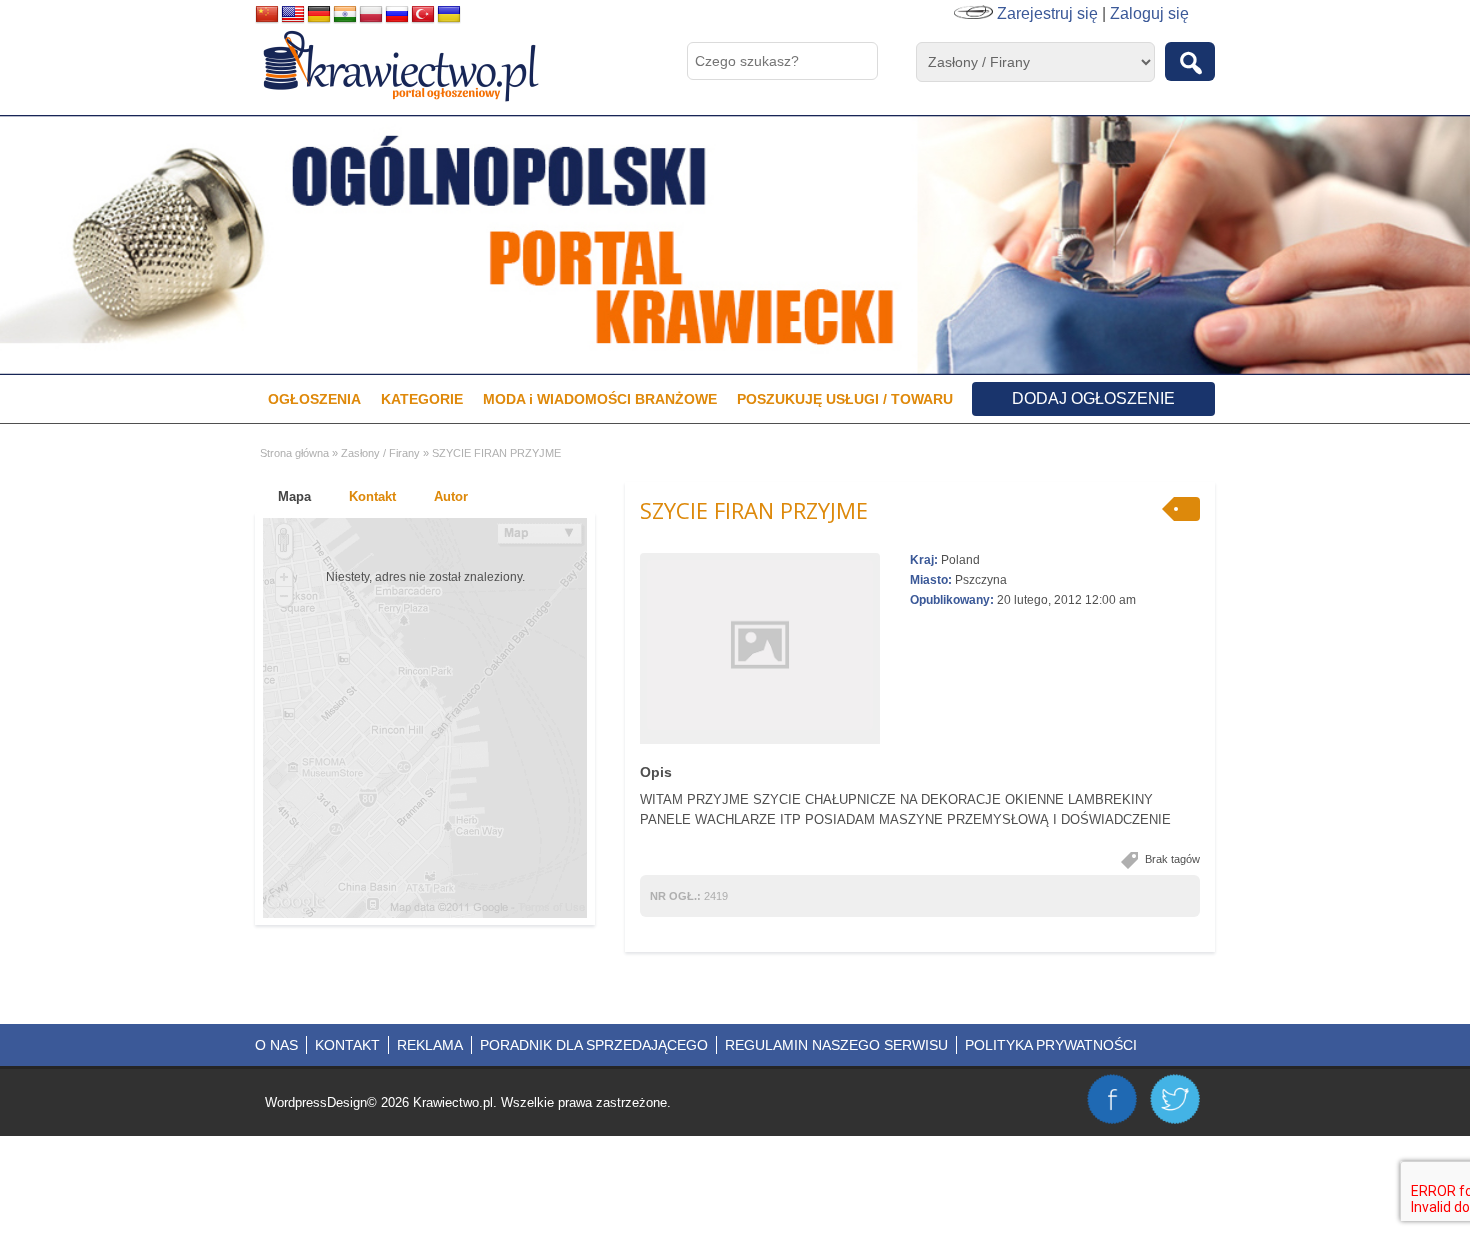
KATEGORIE (422, 399)
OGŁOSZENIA (314, 399)
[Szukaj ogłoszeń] (1190, 61)
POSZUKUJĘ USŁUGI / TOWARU (845, 399)
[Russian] (397, 15)
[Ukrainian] (449, 15)
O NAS (276, 1045)
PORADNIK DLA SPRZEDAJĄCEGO (594, 1045)
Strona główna (294, 453)
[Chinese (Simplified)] (267, 15)
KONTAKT (347, 1045)
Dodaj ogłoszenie (1093, 398)
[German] (319, 15)
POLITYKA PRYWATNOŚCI (1051, 1045)
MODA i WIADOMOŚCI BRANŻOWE (600, 399)
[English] (293, 15)
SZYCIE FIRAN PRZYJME (754, 510)
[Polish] (371, 15)
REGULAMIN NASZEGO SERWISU (836, 1045)
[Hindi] (345, 15)
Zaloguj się (1149, 13)
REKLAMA (430, 1045)
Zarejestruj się (1047, 13)
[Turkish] (423, 15)
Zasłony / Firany (380, 453)
